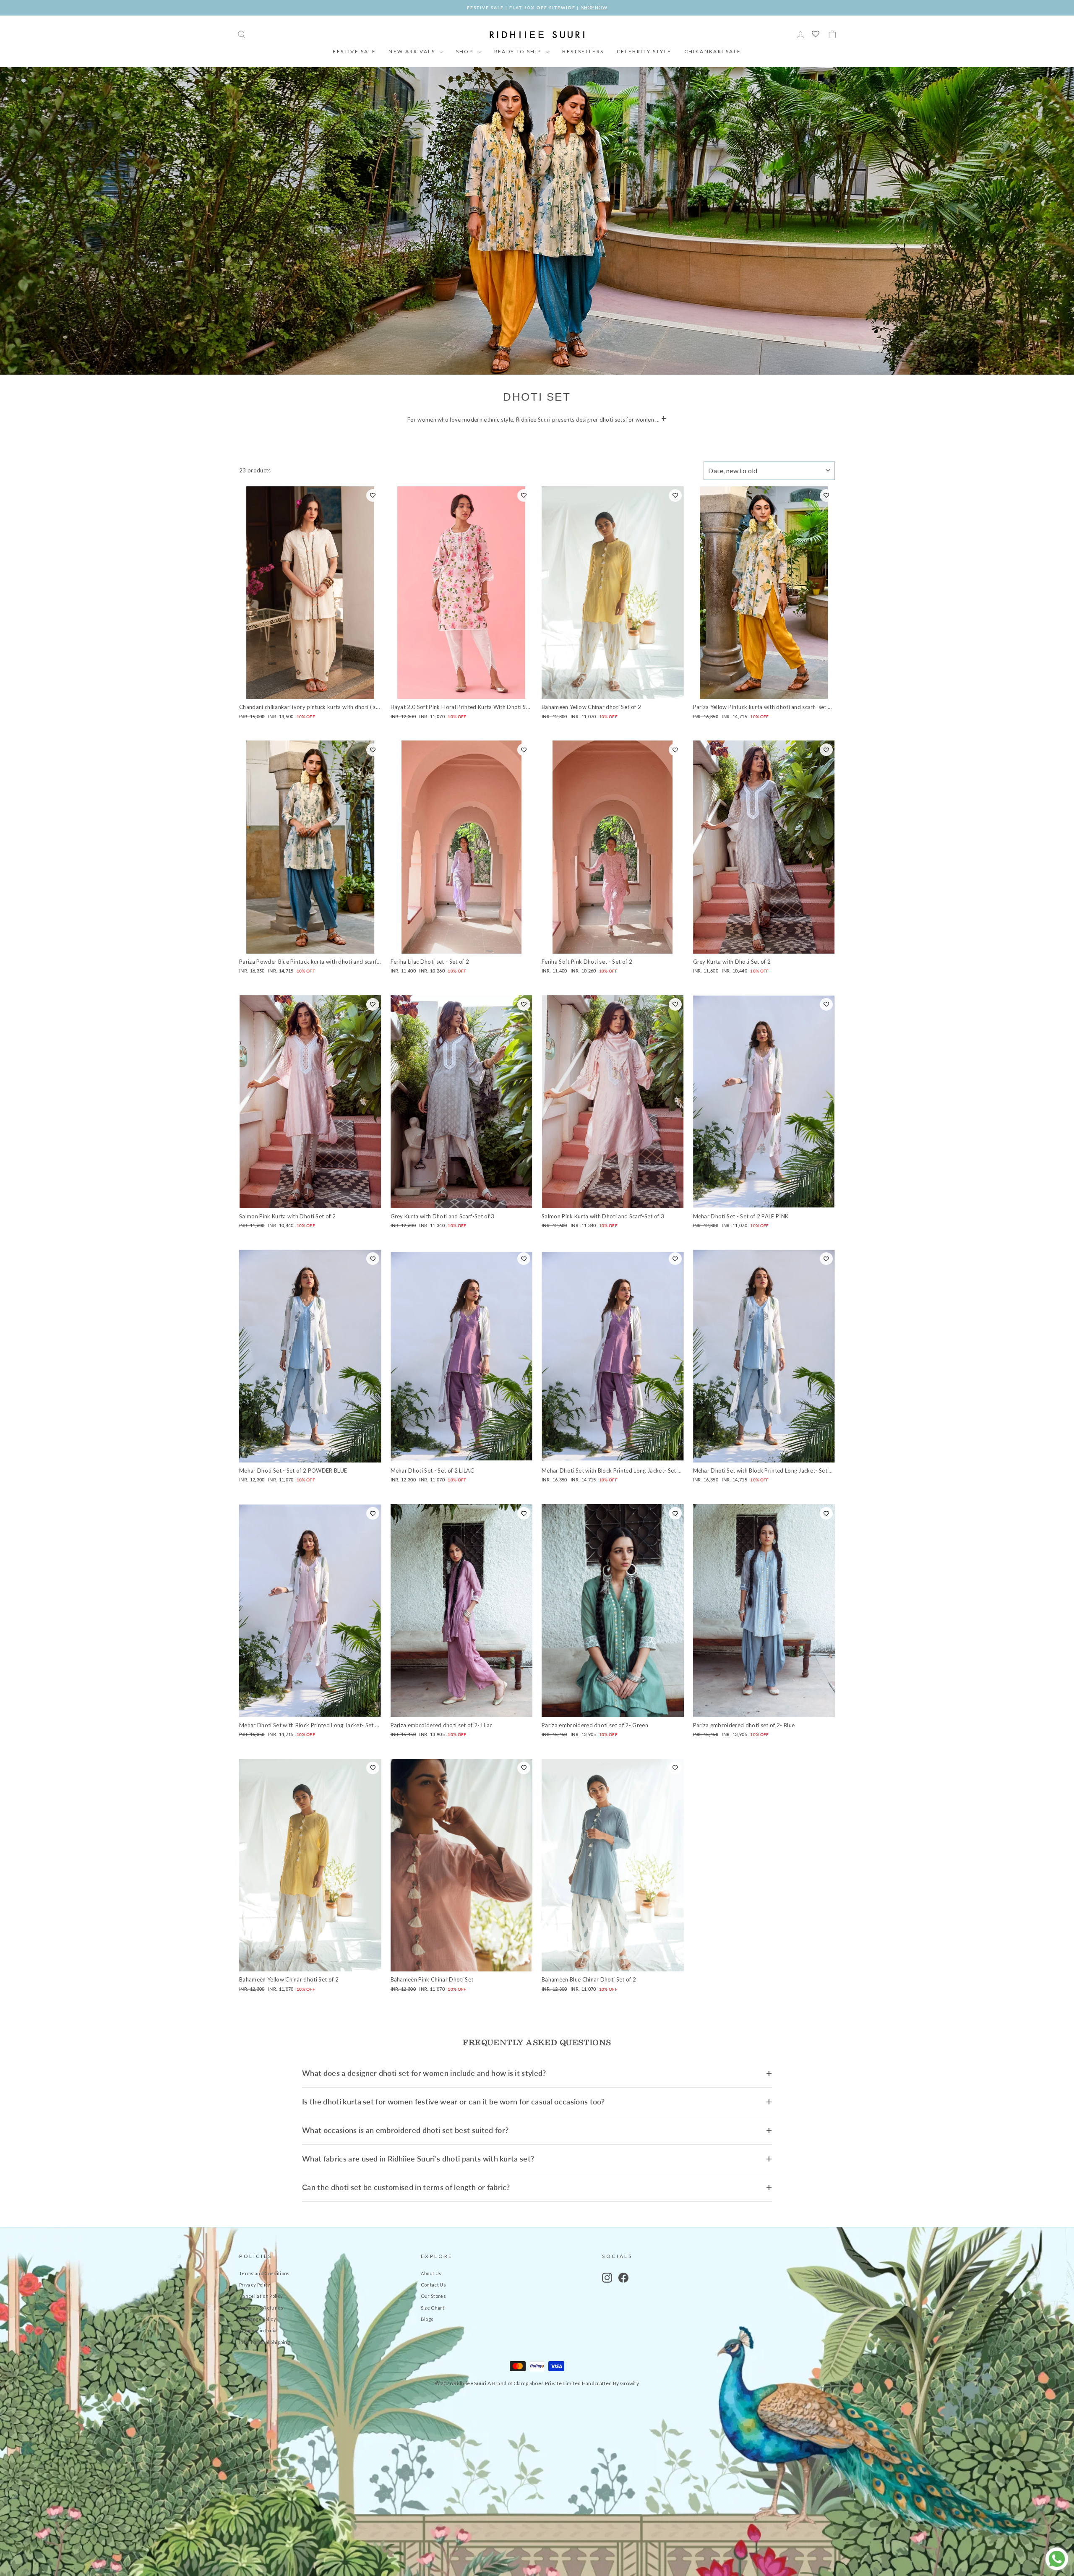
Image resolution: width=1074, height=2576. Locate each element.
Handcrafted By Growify (610, 2383)
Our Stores (433, 2296)
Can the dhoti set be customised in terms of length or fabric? (406, 2187)
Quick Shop (310, 690)
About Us (431, 2273)
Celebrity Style (644, 51)
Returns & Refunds (261, 2308)
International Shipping (265, 2342)
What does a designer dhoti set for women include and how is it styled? (424, 2073)
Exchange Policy (258, 2319)
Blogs (427, 2319)
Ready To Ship (519, 51)
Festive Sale (354, 51)
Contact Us (433, 2285)
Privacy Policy (255, 2285)
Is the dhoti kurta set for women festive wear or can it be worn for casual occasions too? (453, 2101)
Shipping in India (258, 2330)
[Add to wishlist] (373, 495)
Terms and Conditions (265, 2273)
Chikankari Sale (713, 51)
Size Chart (433, 2308)
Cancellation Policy (261, 2296)
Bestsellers (583, 51)
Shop (466, 51)
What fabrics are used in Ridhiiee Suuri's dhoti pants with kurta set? (418, 2159)
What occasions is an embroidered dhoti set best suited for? (405, 2130)
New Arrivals (413, 51)
